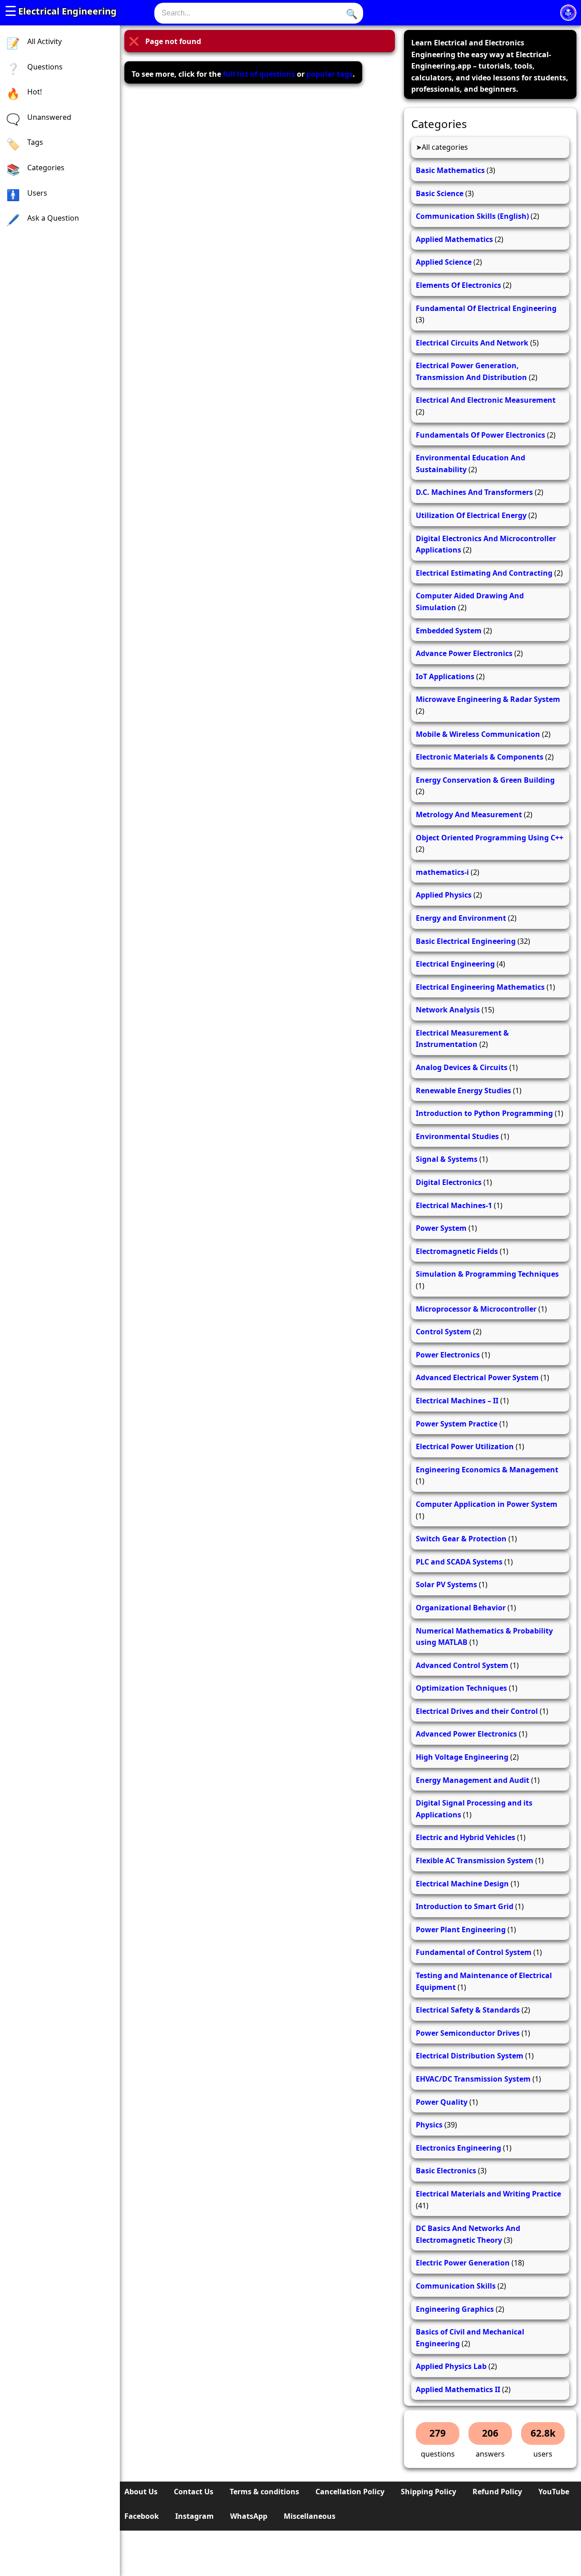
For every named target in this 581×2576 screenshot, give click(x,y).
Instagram (194, 2516)
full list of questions (259, 74)
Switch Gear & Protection (461, 1539)
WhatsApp (249, 2516)
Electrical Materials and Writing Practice (488, 2194)
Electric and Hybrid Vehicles (465, 1837)
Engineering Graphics (455, 2309)
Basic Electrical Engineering (466, 941)
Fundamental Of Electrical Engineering (486, 308)
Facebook (142, 2516)
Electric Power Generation (463, 2263)
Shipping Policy (428, 2492)
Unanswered (49, 117)
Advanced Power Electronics (466, 1734)
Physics (429, 2125)
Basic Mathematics (450, 170)
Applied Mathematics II (458, 2389)
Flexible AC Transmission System (475, 1860)
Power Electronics (448, 1355)
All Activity (44, 41)
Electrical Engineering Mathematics (480, 987)
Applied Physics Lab (451, 2366)
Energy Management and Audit (473, 1780)
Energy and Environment (461, 918)
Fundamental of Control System (474, 1952)
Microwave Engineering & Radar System (488, 699)
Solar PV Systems (446, 1584)
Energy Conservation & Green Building (485, 780)
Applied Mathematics (454, 239)
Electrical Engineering (67, 11)
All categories (445, 147)
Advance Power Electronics (464, 653)
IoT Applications (445, 676)
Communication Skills (456, 2286)
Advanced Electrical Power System (477, 1377)
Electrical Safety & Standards (468, 2010)
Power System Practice (457, 1424)
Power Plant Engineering (461, 1930)
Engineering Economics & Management (487, 1470)
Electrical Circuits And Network (472, 343)
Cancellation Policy (350, 2492)
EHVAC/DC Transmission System (473, 2079)
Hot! (34, 92)
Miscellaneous (310, 2516)
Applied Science (444, 262)
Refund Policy (497, 2492)
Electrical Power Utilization (465, 1446)
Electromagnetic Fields (457, 1251)
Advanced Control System (462, 1665)
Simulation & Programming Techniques (487, 1274)
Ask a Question (53, 218)
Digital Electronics (449, 1182)
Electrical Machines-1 (454, 1205)
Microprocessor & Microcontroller (476, 1309)
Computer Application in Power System (487, 1504)
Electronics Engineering (458, 2148)
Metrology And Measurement (469, 814)
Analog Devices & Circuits (462, 1067)
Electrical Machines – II (457, 1401)
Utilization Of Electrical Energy (471, 515)
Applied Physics (444, 895)
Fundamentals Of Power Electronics (480, 435)
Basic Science (440, 193)
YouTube (554, 2492)
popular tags (330, 74)
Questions (45, 67)
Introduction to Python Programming (484, 1113)
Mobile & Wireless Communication (478, 734)
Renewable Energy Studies (463, 1091)
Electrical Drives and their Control (477, 1711)
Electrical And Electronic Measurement (486, 400)
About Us (141, 2492)
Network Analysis (448, 1010)
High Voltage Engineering (462, 1757)
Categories (46, 168)
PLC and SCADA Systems (459, 1562)
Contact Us (194, 2492)
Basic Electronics (446, 2171)
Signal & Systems (447, 1159)
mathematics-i (442, 872)
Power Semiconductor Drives (468, 2033)
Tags (35, 142)
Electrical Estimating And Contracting (484, 573)
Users (37, 193)
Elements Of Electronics (458, 285)
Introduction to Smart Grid (465, 1906)
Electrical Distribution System (470, 2056)
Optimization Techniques (461, 1688)
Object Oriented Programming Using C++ (490, 838)
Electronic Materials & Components (480, 757)
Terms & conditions (264, 2492)
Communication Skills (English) (472, 216)
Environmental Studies (457, 1136)
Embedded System (449, 631)
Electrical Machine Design (462, 1884)
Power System (441, 1228)
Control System (443, 1332)
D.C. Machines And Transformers (474, 492)
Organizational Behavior (461, 1608)
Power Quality (442, 2102)
